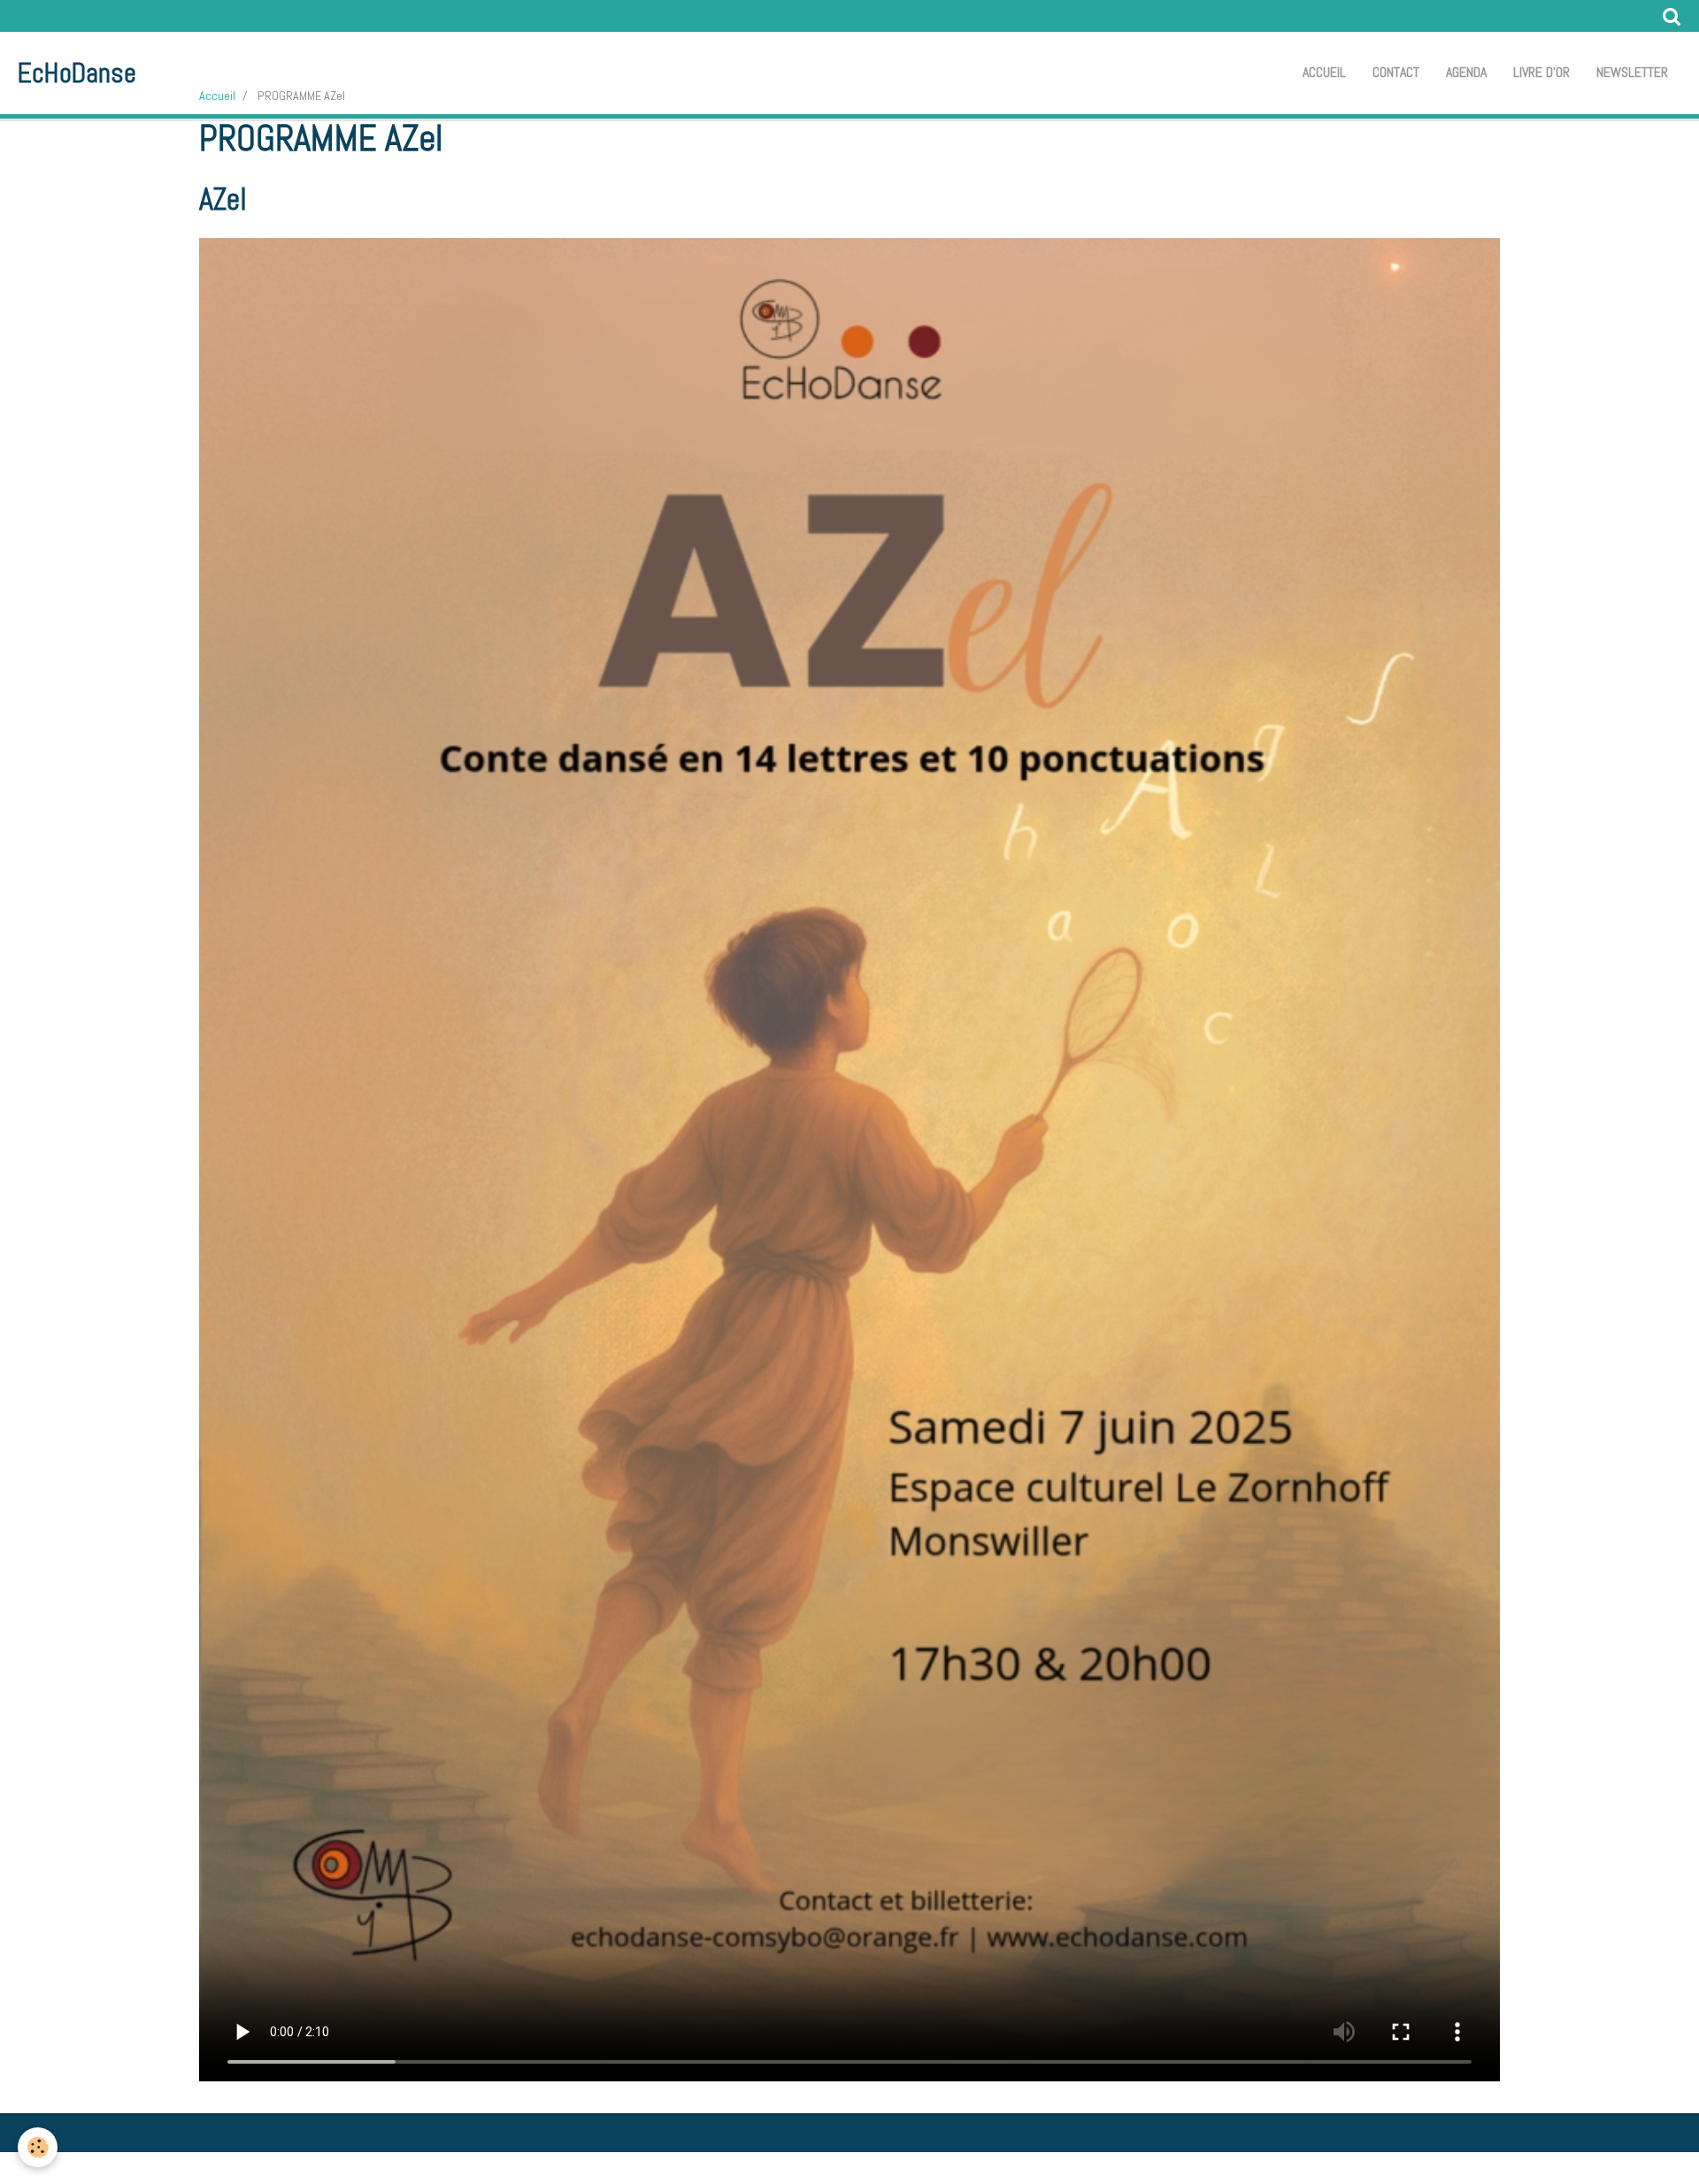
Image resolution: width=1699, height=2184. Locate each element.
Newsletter (1632, 72)
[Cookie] (38, 2147)
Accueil (1324, 72)
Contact (1396, 72)
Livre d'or (1541, 72)
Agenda (1466, 72)
